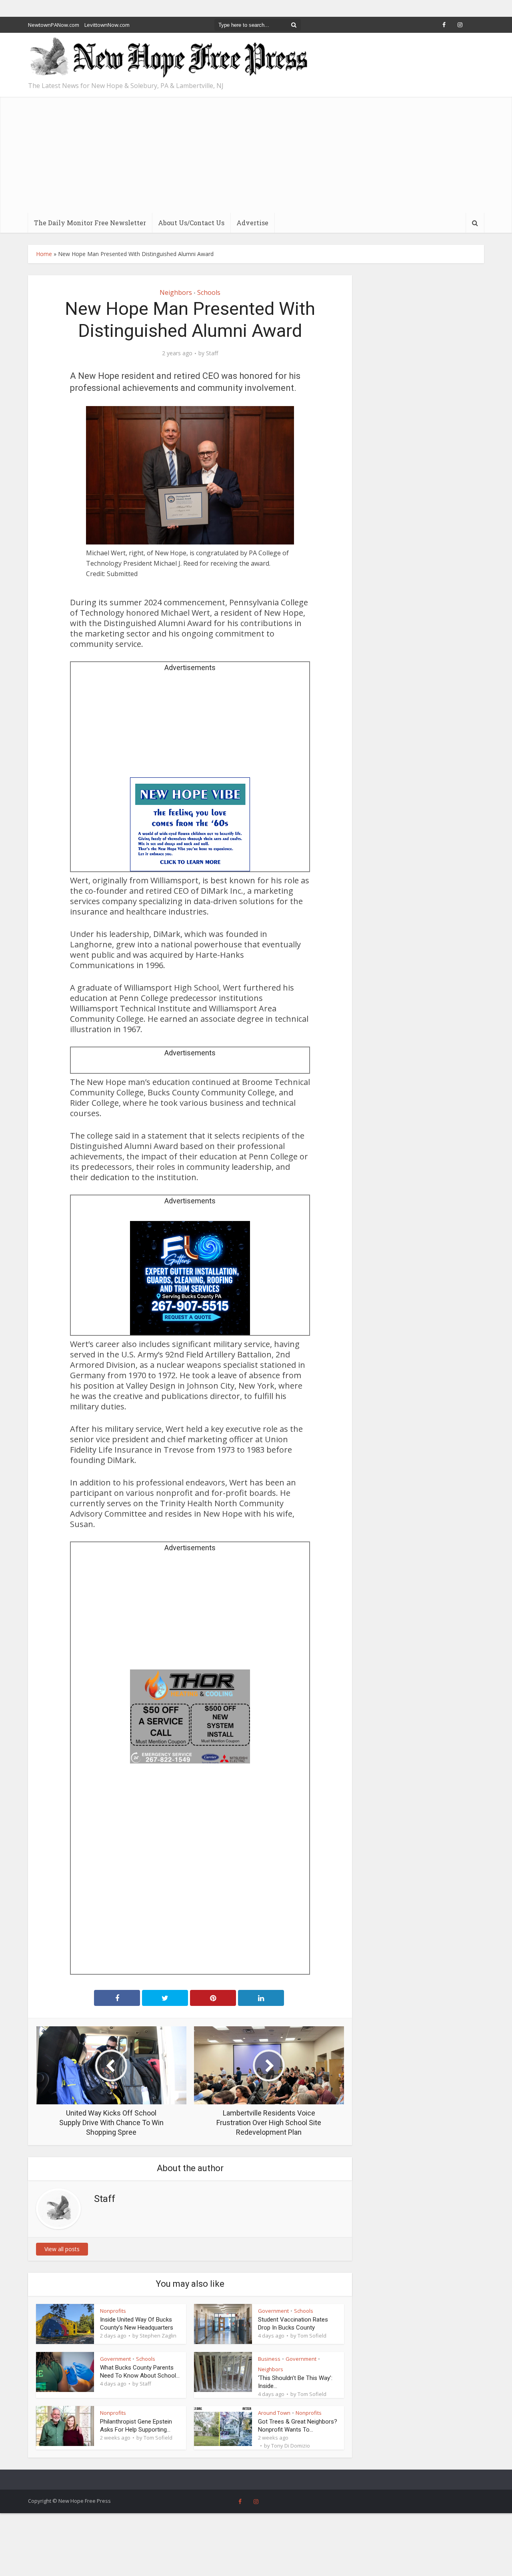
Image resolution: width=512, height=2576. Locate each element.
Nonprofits (113, 2311)
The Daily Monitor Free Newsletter (90, 223)
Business (269, 2359)
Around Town (274, 2413)
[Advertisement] (256, 153)
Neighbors (176, 292)
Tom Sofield (312, 2336)
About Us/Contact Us (191, 223)
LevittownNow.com (107, 25)
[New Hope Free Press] (168, 58)
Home (44, 254)
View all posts (62, 2249)
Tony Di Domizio (291, 2446)
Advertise (252, 223)
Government (273, 2311)
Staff (212, 353)
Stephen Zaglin (158, 2336)
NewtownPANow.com (54, 25)
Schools (209, 292)
